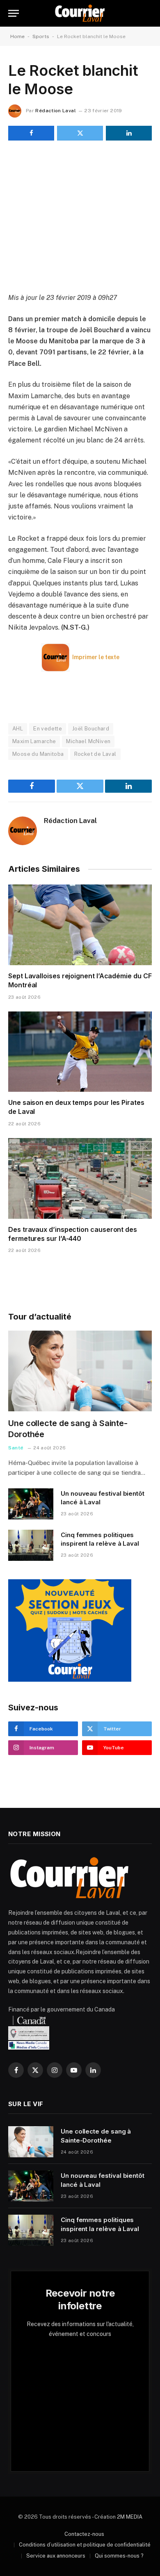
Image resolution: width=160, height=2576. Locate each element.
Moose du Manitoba (38, 754)
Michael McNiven (88, 741)
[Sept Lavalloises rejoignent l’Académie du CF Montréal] (80, 925)
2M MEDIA (130, 2517)
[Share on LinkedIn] (129, 133)
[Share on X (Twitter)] (80, 133)
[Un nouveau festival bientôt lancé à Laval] (31, 1504)
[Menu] (14, 13)
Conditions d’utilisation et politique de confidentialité (85, 2545)
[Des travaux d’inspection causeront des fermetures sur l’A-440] (80, 1178)
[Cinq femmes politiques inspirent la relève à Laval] (31, 1545)
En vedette (48, 729)
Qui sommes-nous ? (119, 2556)
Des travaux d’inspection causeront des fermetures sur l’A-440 (73, 1234)
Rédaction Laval (55, 111)
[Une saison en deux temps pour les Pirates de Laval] (80, 1052)
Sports (41, 36)
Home (17, 36)
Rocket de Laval (95, 754)
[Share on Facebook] (31, 133)
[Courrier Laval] (80, 13)
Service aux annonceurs (56, 2556)
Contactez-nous (84, 2534)
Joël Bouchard (91, 729)
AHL (18, 729)
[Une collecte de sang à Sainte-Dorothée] (80, 1371)
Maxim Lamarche (34, 741)
